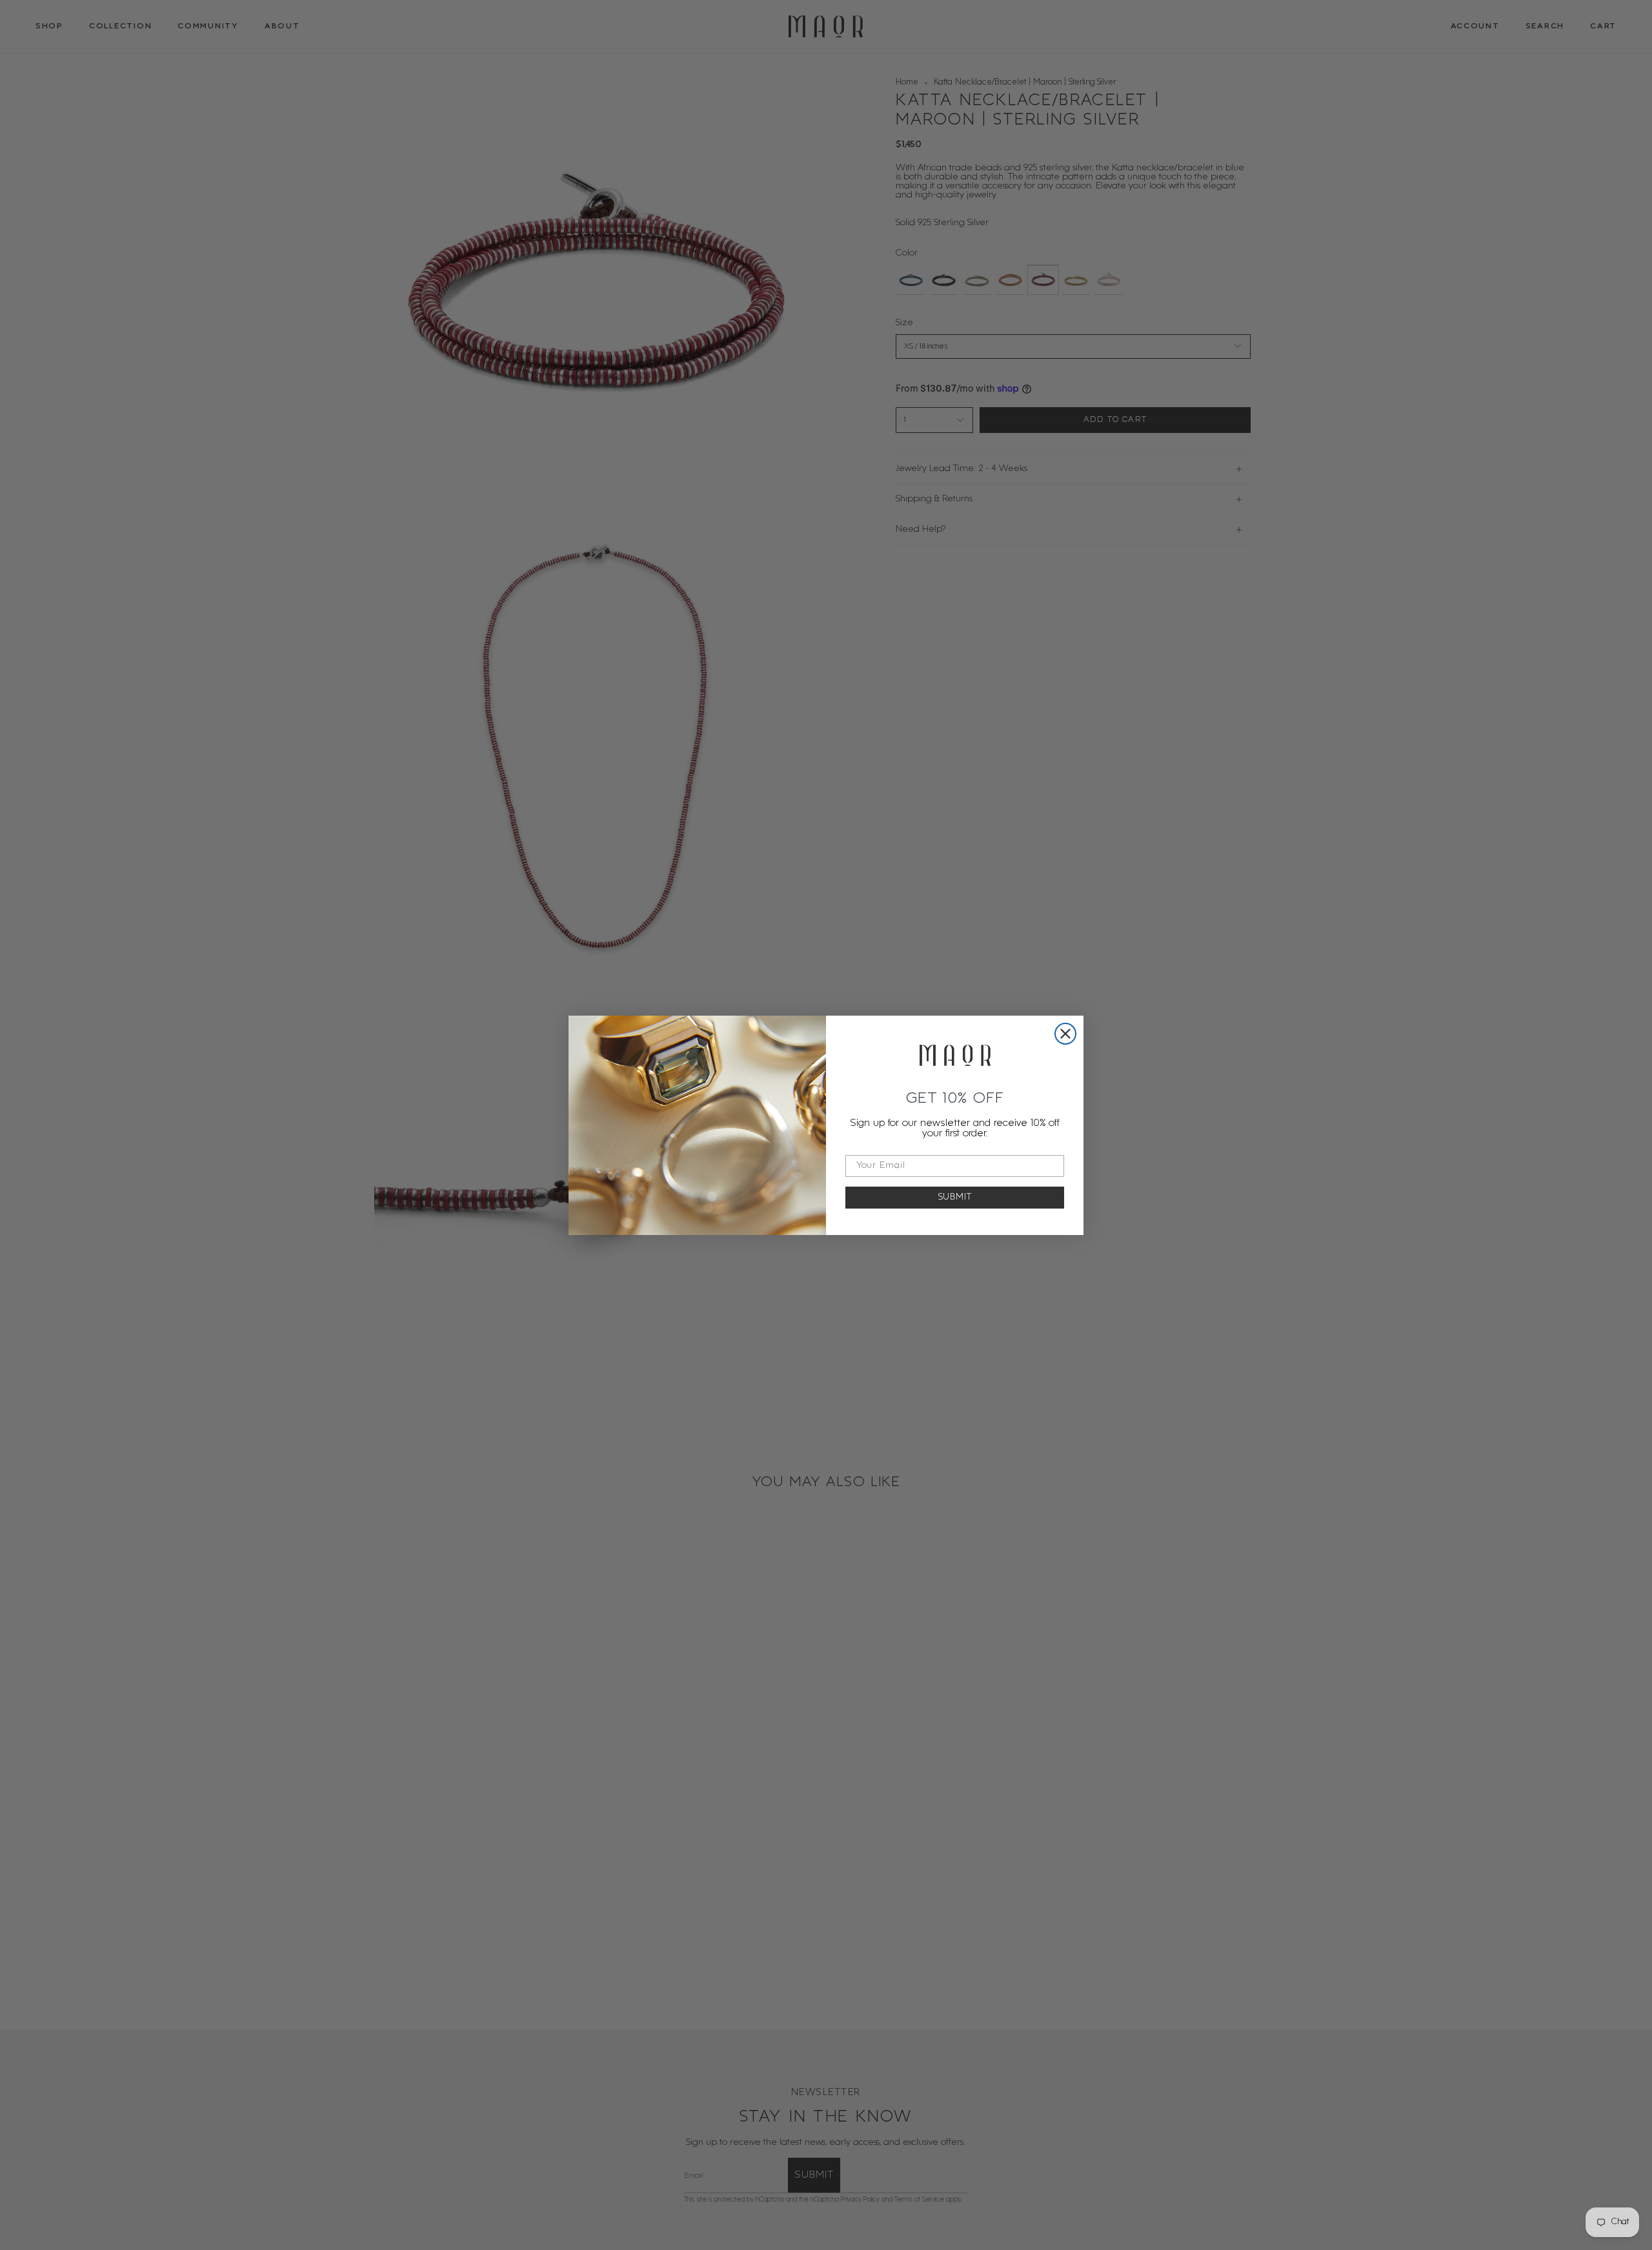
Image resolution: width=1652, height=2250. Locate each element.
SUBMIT (955, 1197)
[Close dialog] (1065, 1034)
